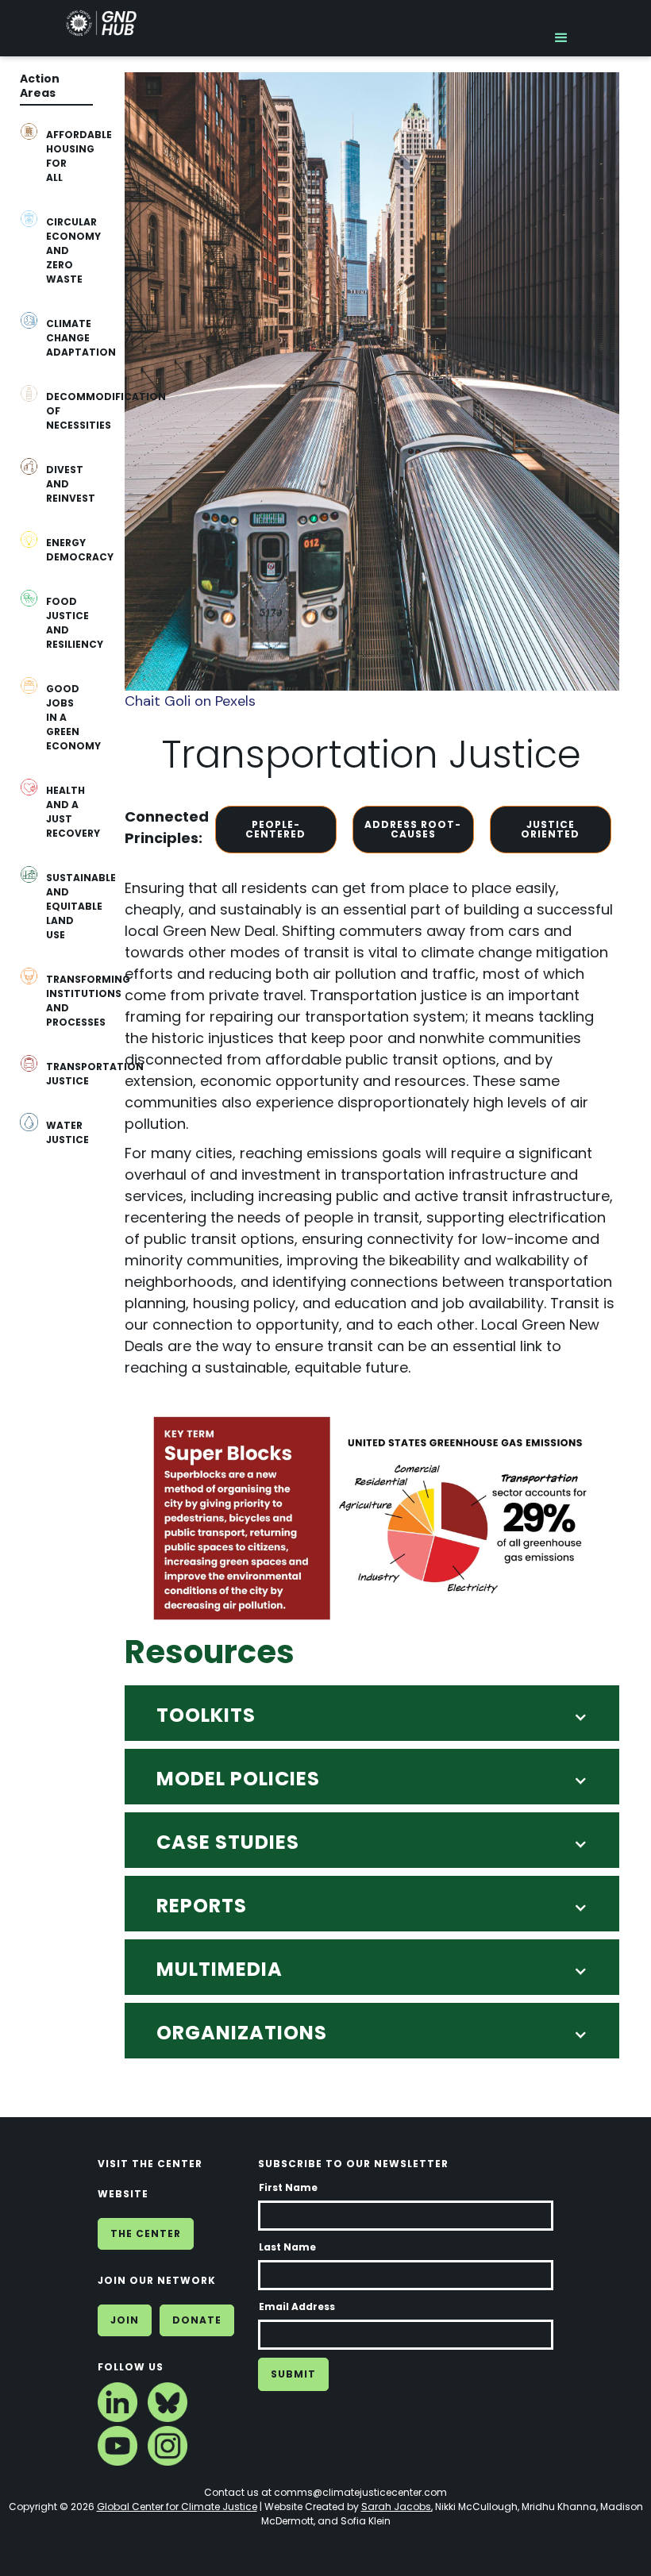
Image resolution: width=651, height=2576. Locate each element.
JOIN (125, 2320)
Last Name (287, 2247)
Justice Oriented (550, 829)
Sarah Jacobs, (397, 2507)
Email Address (297, 2306)
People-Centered (275, 829)
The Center (146, 2233)
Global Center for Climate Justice (177, 2507)
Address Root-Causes (413, 829)
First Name (288, 2187)
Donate (197, 2320)
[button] (561, 28)
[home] (101, 27)
